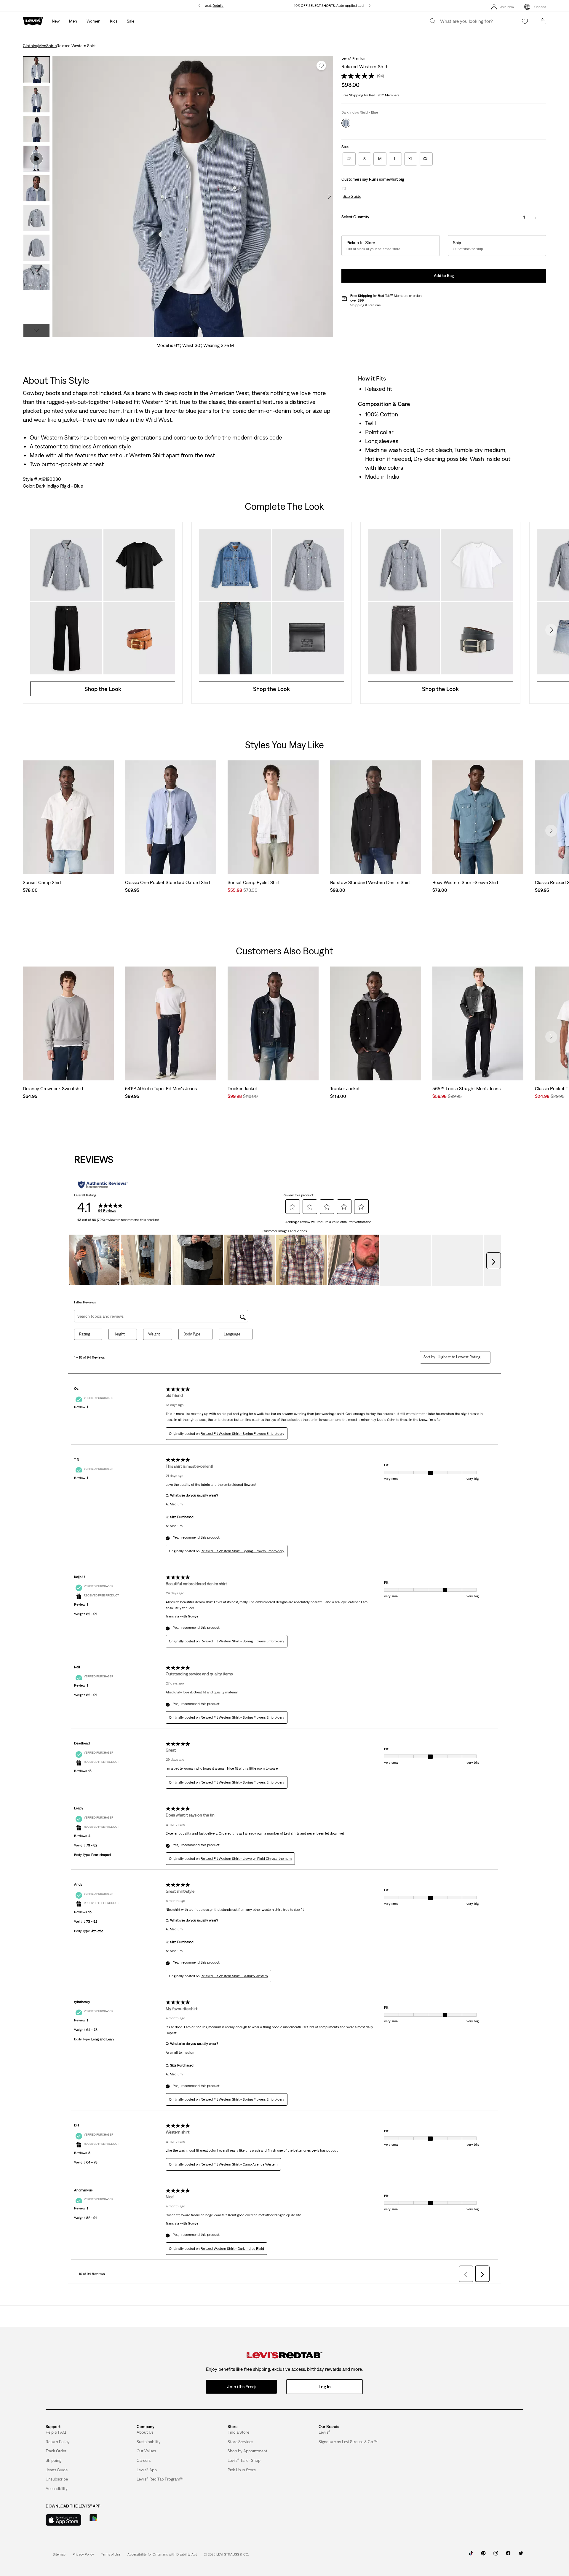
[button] (351, 197)
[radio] (349, 159)
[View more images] (36, 330)
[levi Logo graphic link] (33, 21)
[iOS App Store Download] (63, 2520)
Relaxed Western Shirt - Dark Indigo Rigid (232, 2249)
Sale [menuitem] (131, 21)
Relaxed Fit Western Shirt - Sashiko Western (234, 1976)
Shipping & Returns (365, 305)
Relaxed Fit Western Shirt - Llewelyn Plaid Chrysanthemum (246, 1859)
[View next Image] (330, 196)
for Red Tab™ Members (370, 95)
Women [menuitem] (93, 21)
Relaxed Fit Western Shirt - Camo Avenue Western (239, 2164)
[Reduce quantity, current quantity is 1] (513, 217)
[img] (284, 2355)
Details (218, 6)
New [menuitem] (56, 21)
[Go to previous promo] (199, 6)
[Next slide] (551, 630)
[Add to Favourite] (321, 66)
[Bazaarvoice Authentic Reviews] (103, 1185)
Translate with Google (182, 1616)
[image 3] (183, 333)
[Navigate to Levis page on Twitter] (521, 2555)
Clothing (31, 46)
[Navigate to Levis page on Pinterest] (483, 2555)
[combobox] (459, 1357)
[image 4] (190, 333)
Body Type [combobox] (192, 1334)
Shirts (51, 46)
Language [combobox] (232, 1334)
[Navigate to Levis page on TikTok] (471, 2555)
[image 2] (177, 333)
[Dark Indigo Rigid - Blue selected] (346, 123)
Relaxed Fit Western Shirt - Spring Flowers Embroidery (242, 1434)
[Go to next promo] (370, 6)
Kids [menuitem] (114, 21)
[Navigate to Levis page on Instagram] (496, 2555)
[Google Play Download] (110, 2520)
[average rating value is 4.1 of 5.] (359, 76)
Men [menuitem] (73, 21)
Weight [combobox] (154, 1334)
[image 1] (171, 333)
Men (42, 46)
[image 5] (196, 333)
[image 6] (202, 333)
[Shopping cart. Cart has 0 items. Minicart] (543, 21)
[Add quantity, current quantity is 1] (536, 217)
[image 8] (214, 333)
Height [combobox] (119, 1334)
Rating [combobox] (85, 1334)
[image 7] (208, 333)
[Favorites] (525, 21)
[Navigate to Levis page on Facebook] (508, 2555)
